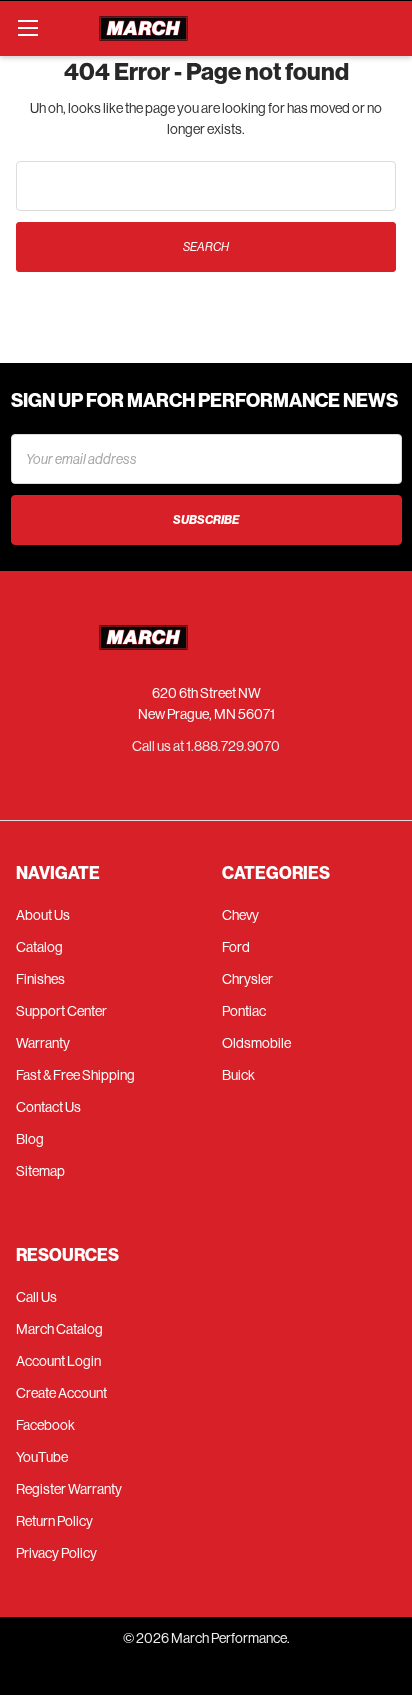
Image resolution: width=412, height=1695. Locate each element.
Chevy (240, 915)
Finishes (40, 979)
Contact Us (48, 1107)
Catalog (39, 947)
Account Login (58, 1361)
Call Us (36, 1297)
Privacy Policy (56, 1553)
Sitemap (40, 1171)
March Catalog (59, 1329)
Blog (30, 1139)
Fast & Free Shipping (75, 1075)
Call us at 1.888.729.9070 (206, 746)
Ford (236, 947)
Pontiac (244, 1011)
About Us (43, 915)
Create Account (61, 1393)
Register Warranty (69, 1489)
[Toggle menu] (27, 27)
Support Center (61, 1011)
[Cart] (388, 27)
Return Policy (54, 1521)
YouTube (42, 1457)
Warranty (43, 1043)
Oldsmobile (256, 1043)
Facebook (45, 1425)
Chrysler (247, 979)
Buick (238, 1075)
